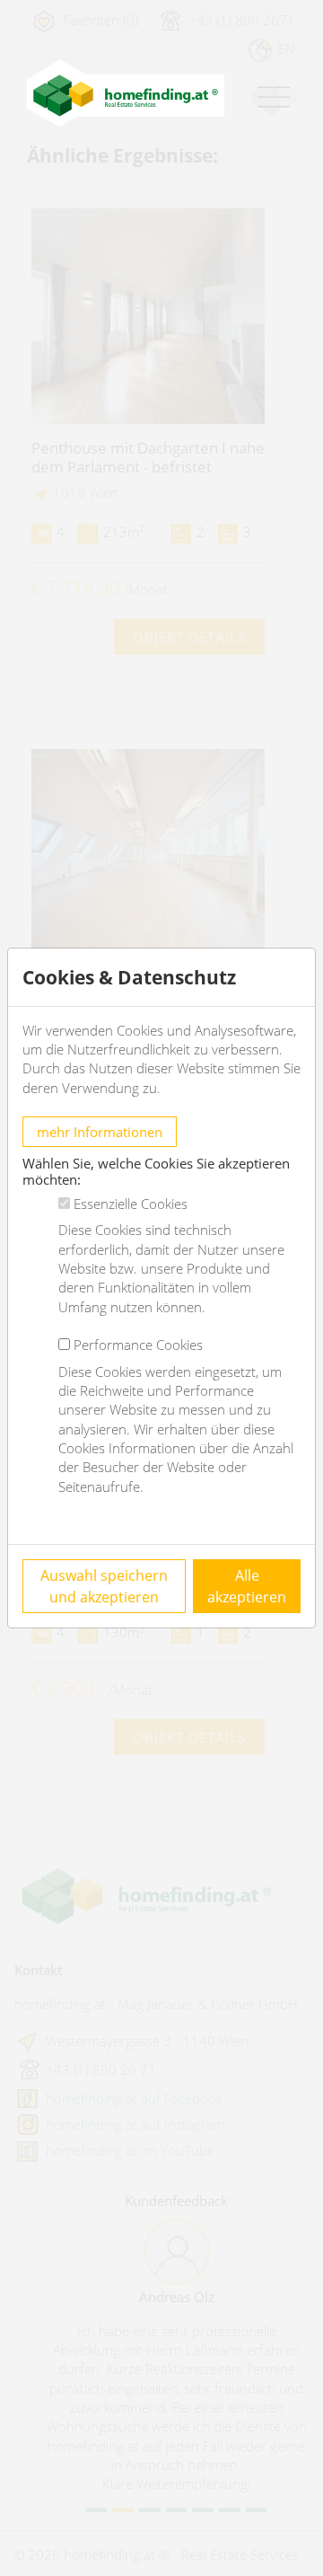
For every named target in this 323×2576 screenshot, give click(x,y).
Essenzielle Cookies (131, 1204)
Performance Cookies (138, 1345)
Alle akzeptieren (247, 1586)
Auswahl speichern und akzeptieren (104, 1586)
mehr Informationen (100, 1132)
